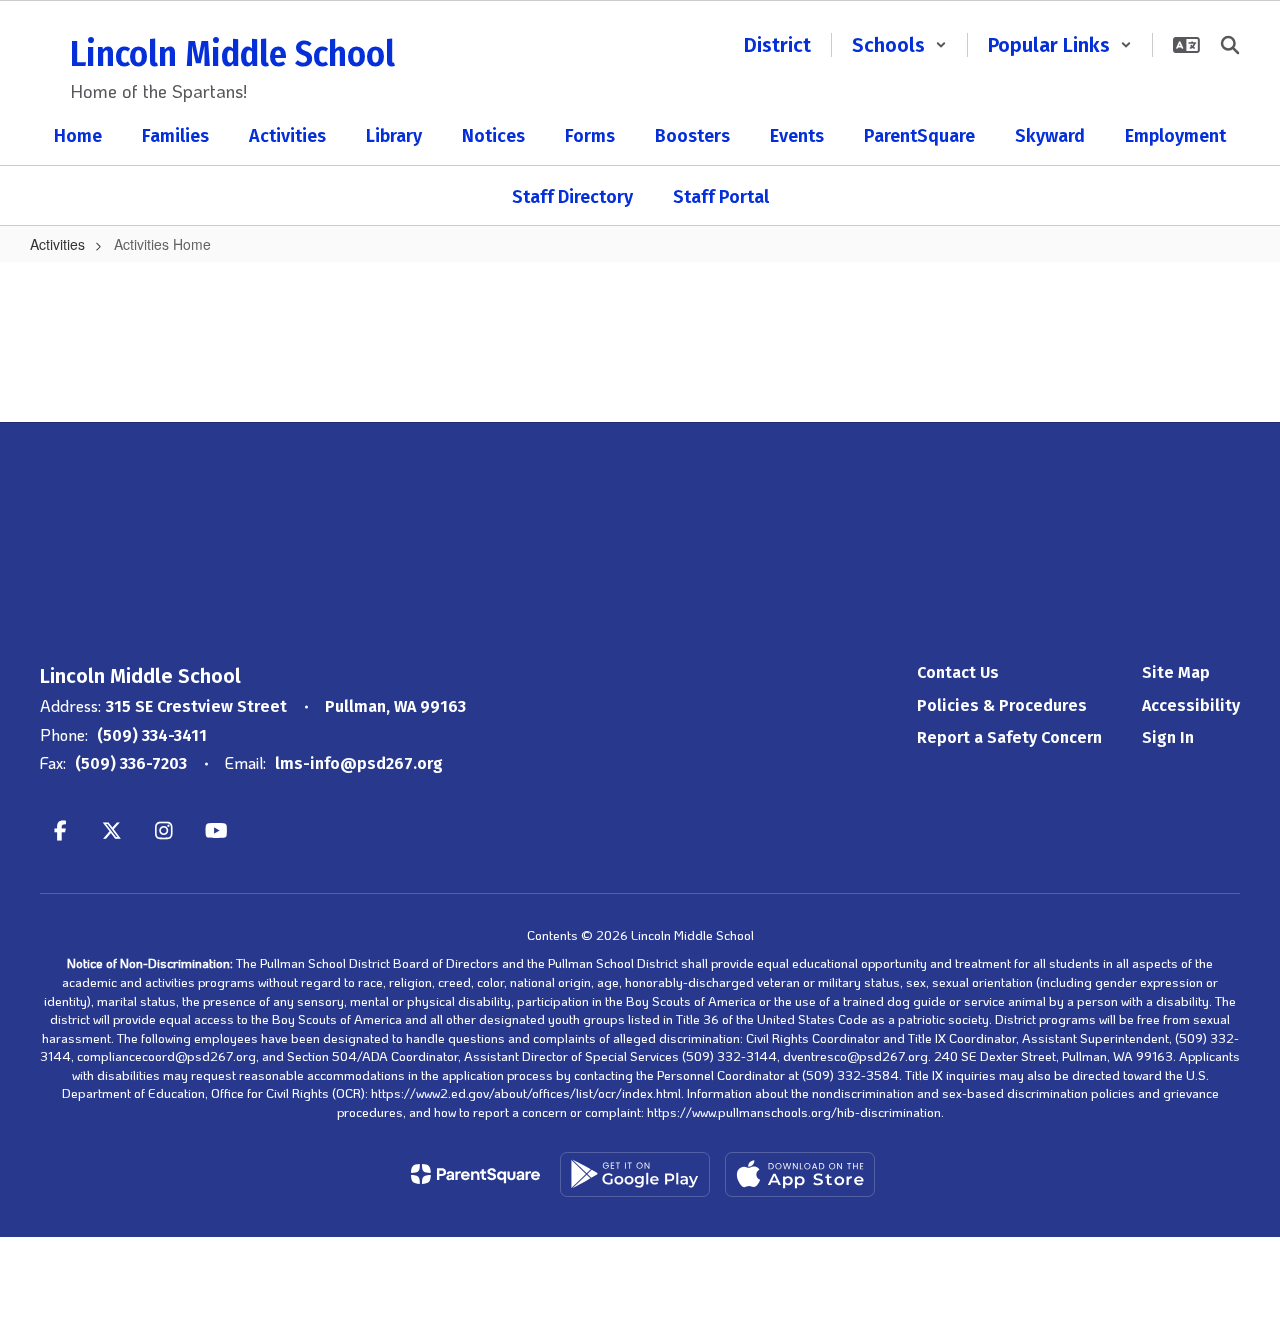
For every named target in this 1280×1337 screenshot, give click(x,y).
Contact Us (958, 672)
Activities (57, 244)
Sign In (1168, 737)
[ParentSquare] (475, 1174)
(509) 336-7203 (131, 763)
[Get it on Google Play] (635, 1174)
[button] (899, 45)
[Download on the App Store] (800, 1174)
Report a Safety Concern (1009, 737)
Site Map (1176, 672)
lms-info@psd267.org (359, 763)
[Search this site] (1230, 45)
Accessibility (1191, 705)
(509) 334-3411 (152, 735)
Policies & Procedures (1002, 705)
